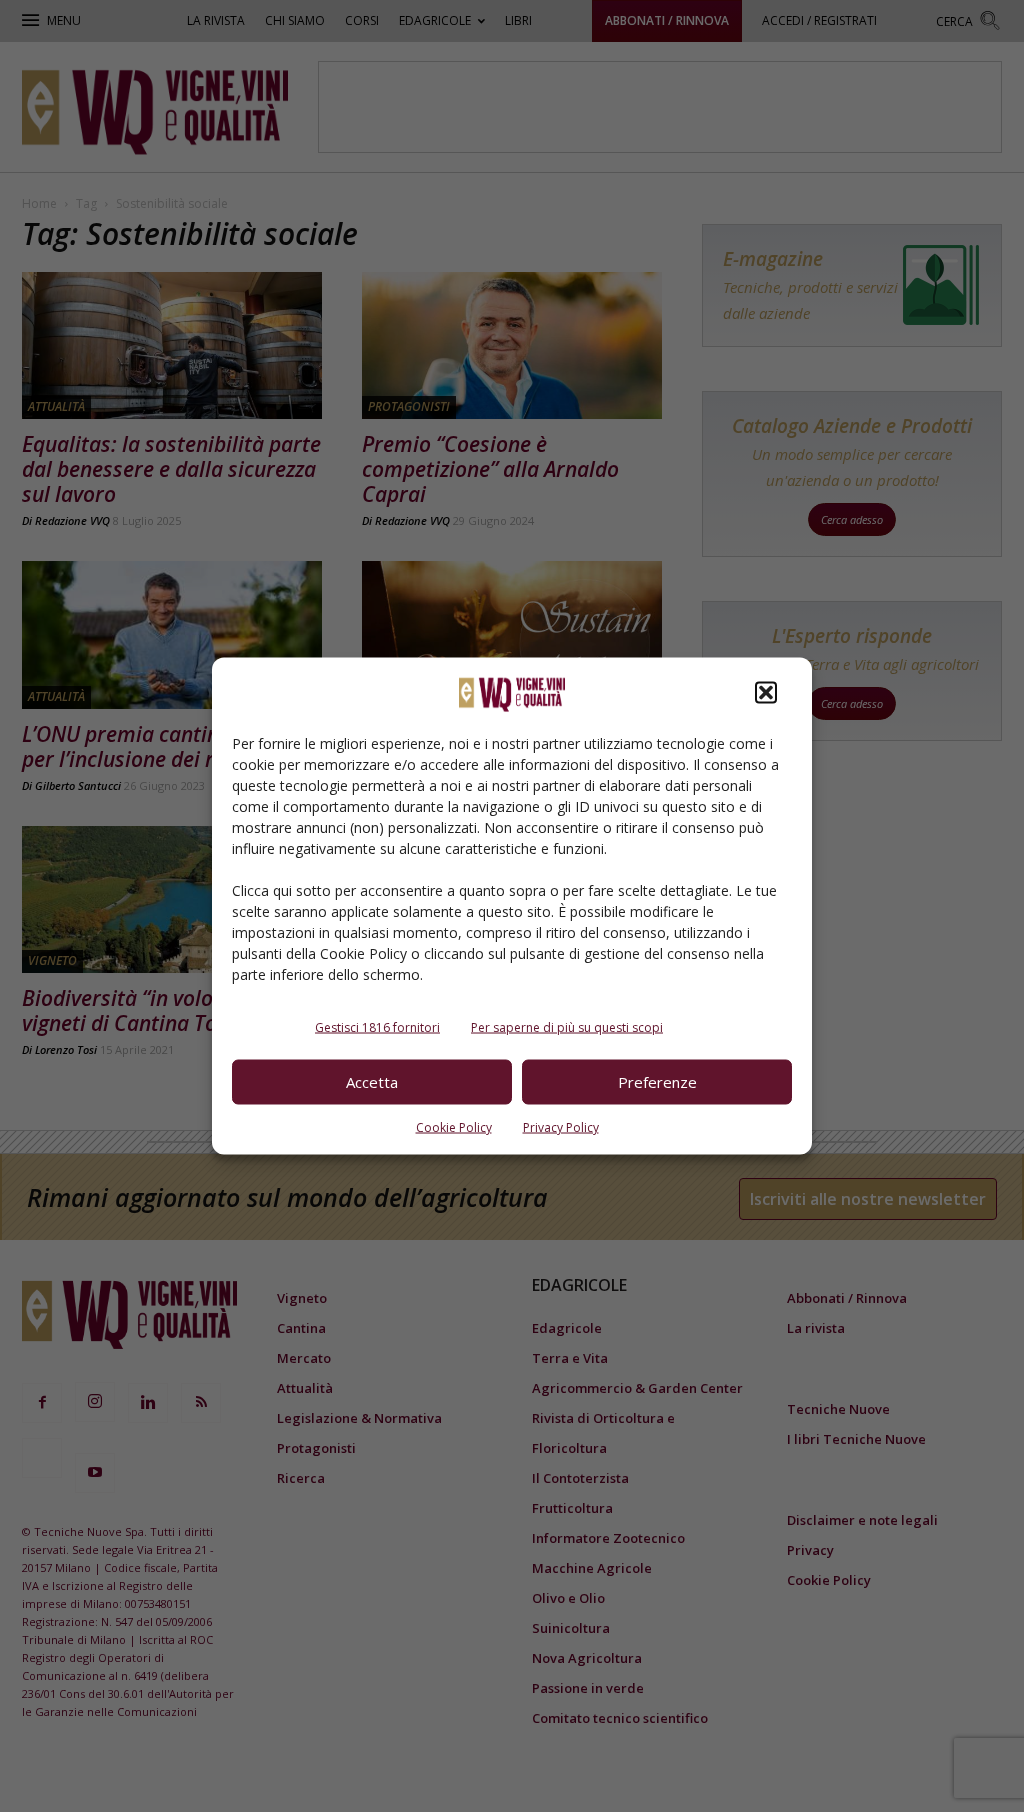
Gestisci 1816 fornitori (377, 1026)
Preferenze (657, 1082)
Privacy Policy (561, 1126)
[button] (766, 692)
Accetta (372, 1082)
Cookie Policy (454, 1126)
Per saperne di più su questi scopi (567, 1026)
